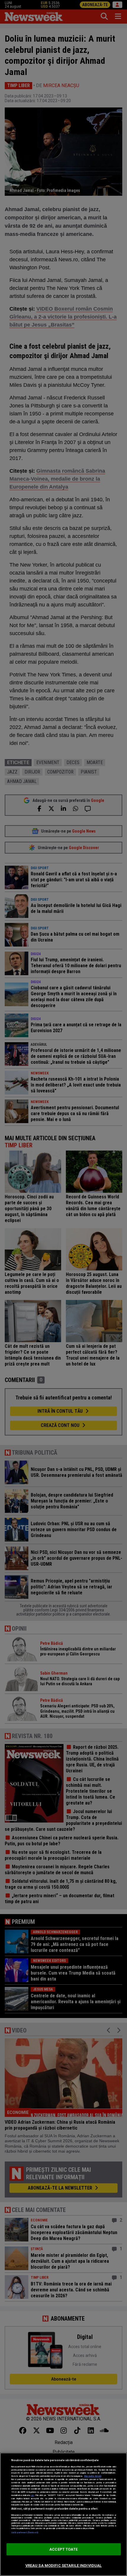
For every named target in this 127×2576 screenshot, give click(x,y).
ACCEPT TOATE (63, 2549)
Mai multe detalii (93, 2476)
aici (32, 2495)
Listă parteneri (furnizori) (25, 2532)
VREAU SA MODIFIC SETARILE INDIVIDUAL (64, 2566)
